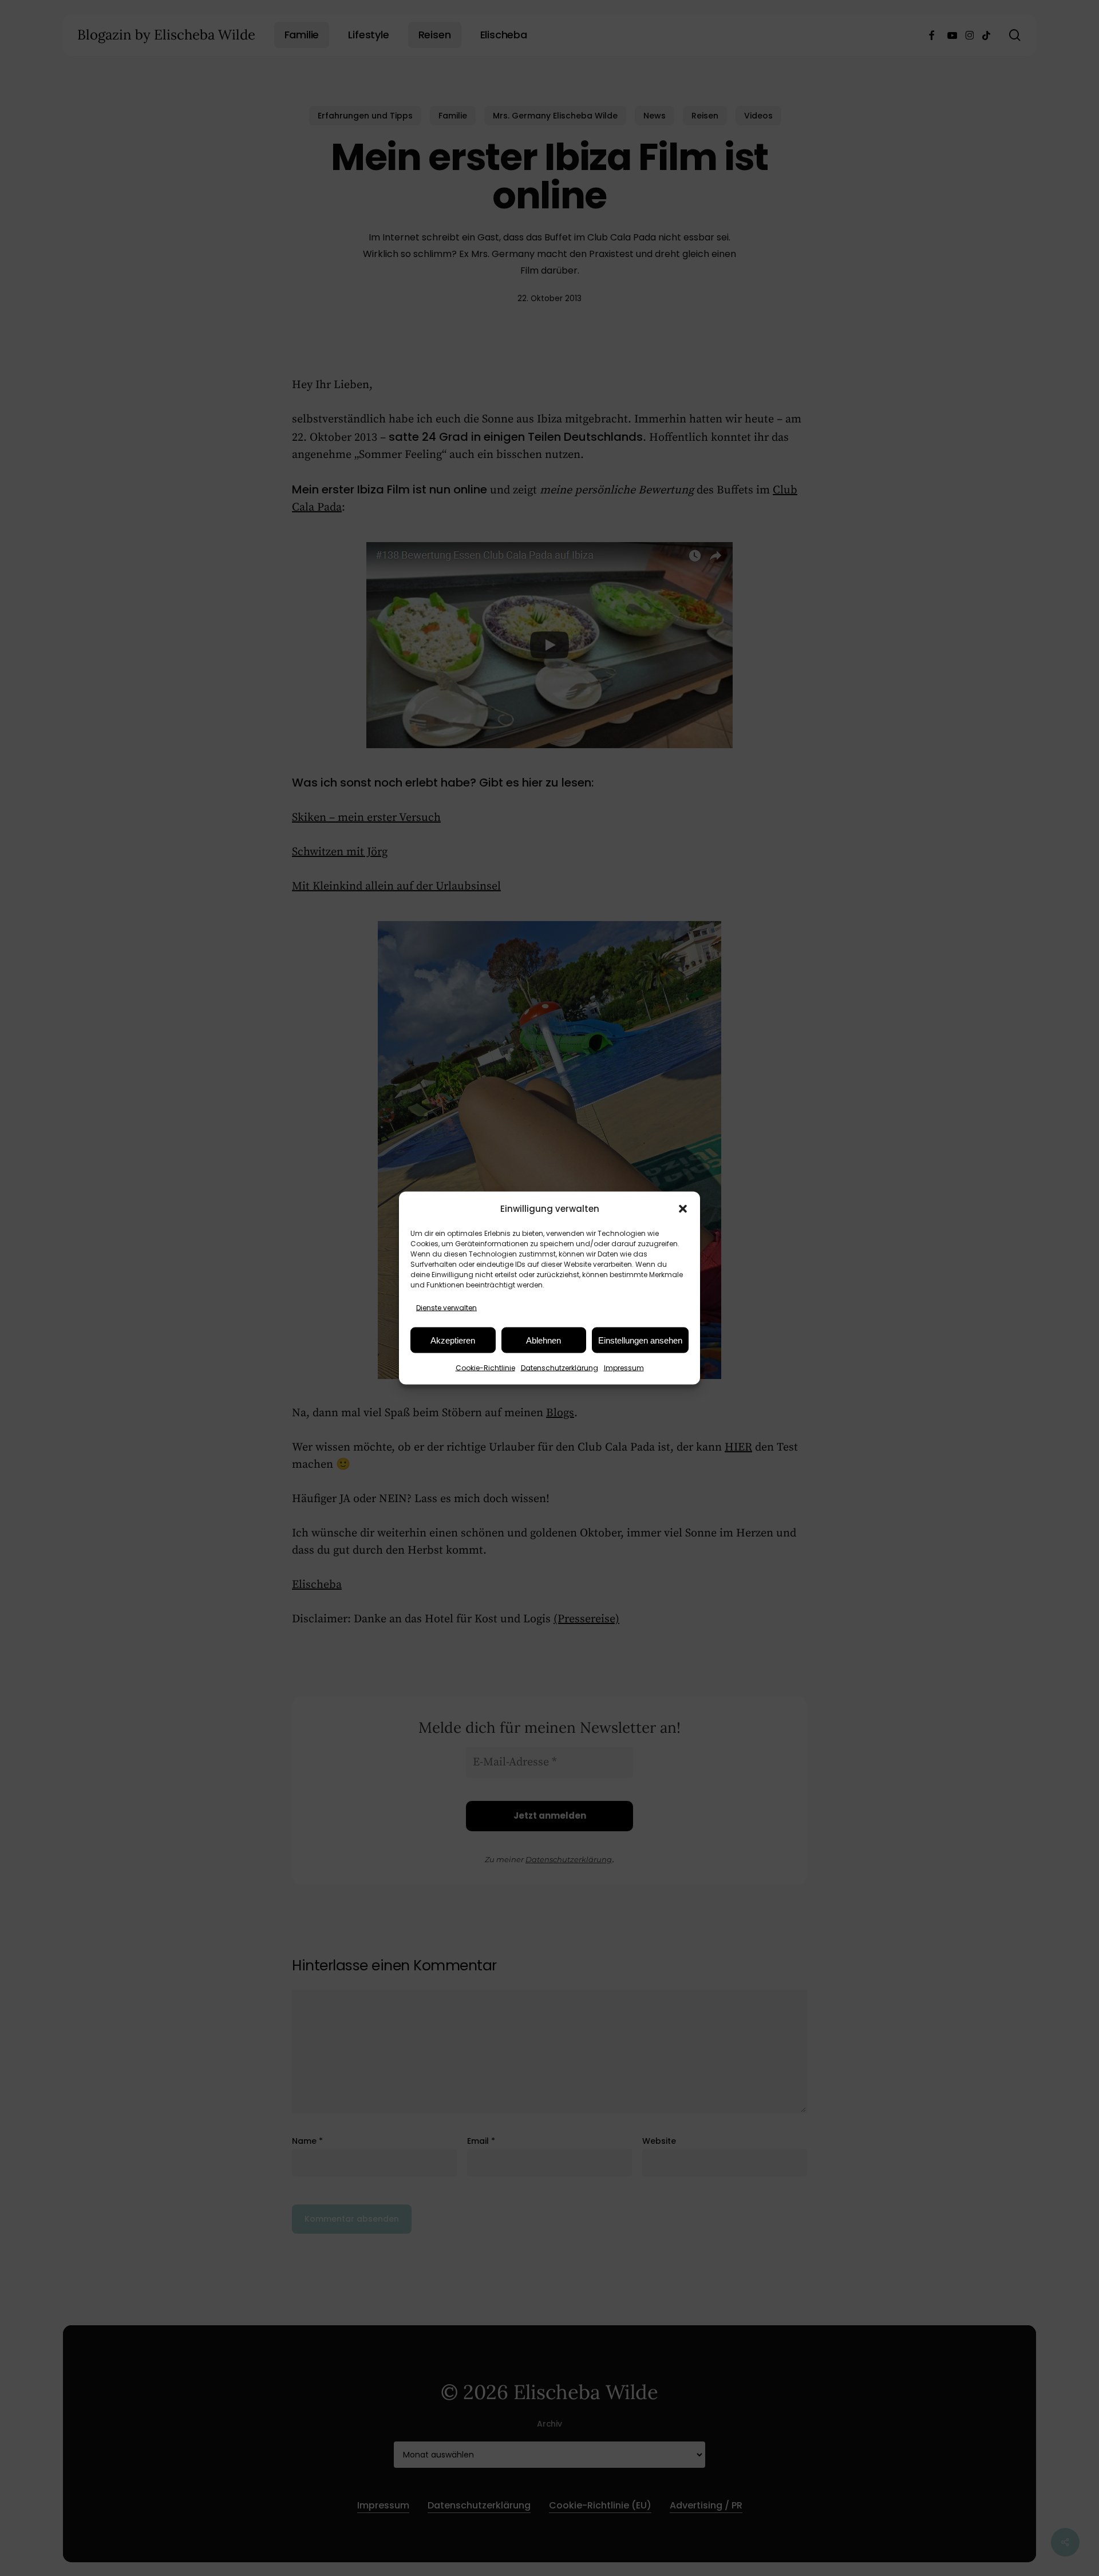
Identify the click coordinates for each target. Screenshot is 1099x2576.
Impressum (624, 1368)
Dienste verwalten (446, 1308)
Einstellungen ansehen (640, 1340)
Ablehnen (543, 1340)
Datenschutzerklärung (560, 1368)
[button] (683, 1208)
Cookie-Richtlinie (485, 1368)
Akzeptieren (453, 1340)
